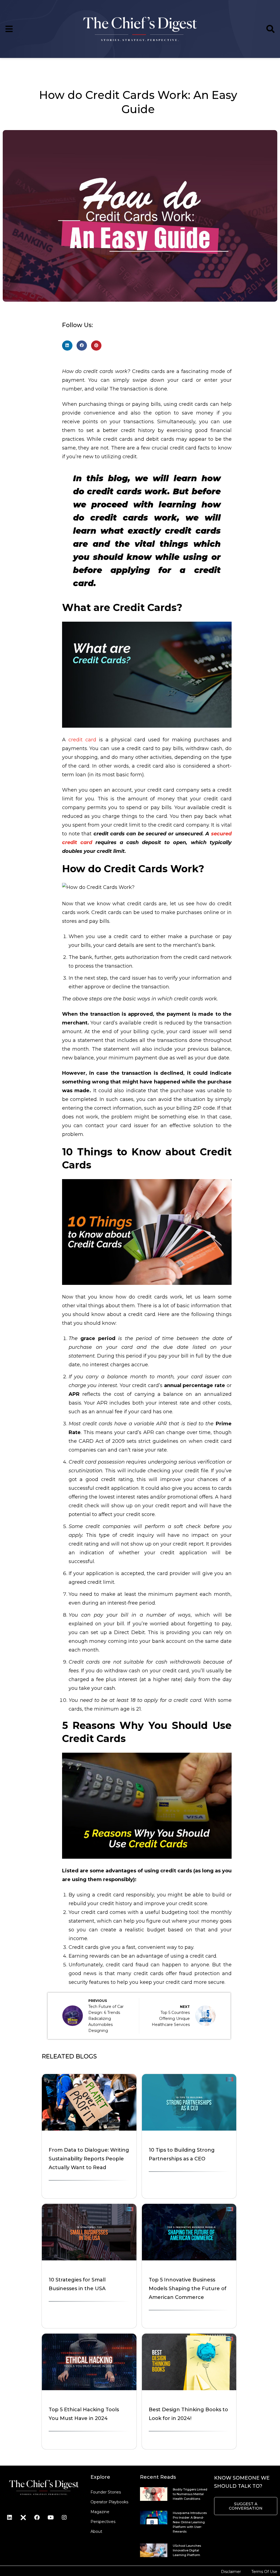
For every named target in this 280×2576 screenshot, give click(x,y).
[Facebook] (37, 2518)
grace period (98, 1338)
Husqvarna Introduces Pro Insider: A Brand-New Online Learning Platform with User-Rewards (190, 2522)
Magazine (100, 2512)
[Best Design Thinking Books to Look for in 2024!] (189, 2389)
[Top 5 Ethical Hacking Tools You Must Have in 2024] (89, 2389)
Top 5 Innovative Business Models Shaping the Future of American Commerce (188, 2289)
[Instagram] (64, 2518)
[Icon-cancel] (23, 2518)
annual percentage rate (195, 1385)
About (96, 2531)
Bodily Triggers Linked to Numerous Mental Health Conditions (190, 2494)
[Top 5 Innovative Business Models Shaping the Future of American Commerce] (189, 2259)
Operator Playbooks (109, 2502)
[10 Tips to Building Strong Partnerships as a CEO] (189, 2129)
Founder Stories (106, 2492)
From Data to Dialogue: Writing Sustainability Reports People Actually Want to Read (89, 2159)
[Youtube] (51, 2518)
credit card (82, 740)
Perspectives (103, 2522)
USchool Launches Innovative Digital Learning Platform (187, 2550)
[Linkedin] (10, 2518)
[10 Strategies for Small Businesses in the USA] (89, 2259)
